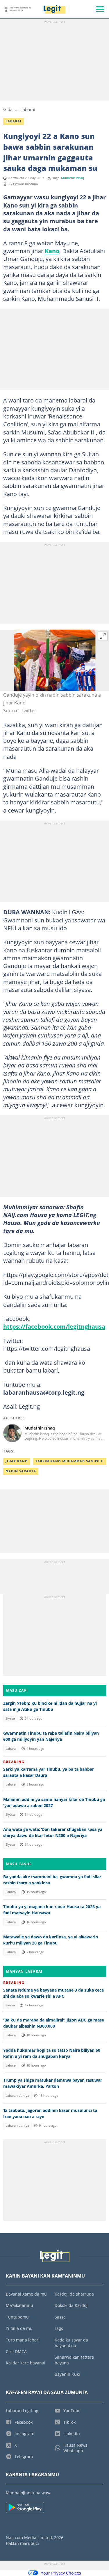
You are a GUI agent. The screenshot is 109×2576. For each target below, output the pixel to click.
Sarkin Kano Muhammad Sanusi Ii (70, 1461)
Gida (8, 109)
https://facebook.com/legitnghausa (54, 1326)
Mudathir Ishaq (73, 178)
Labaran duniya (17, 2096)
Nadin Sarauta (21, 1471)
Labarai (28, 109)
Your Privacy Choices (61, 2573)
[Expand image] (103, 636)
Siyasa (10, 1718)
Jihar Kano (17, 1461)
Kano (52, 251)
